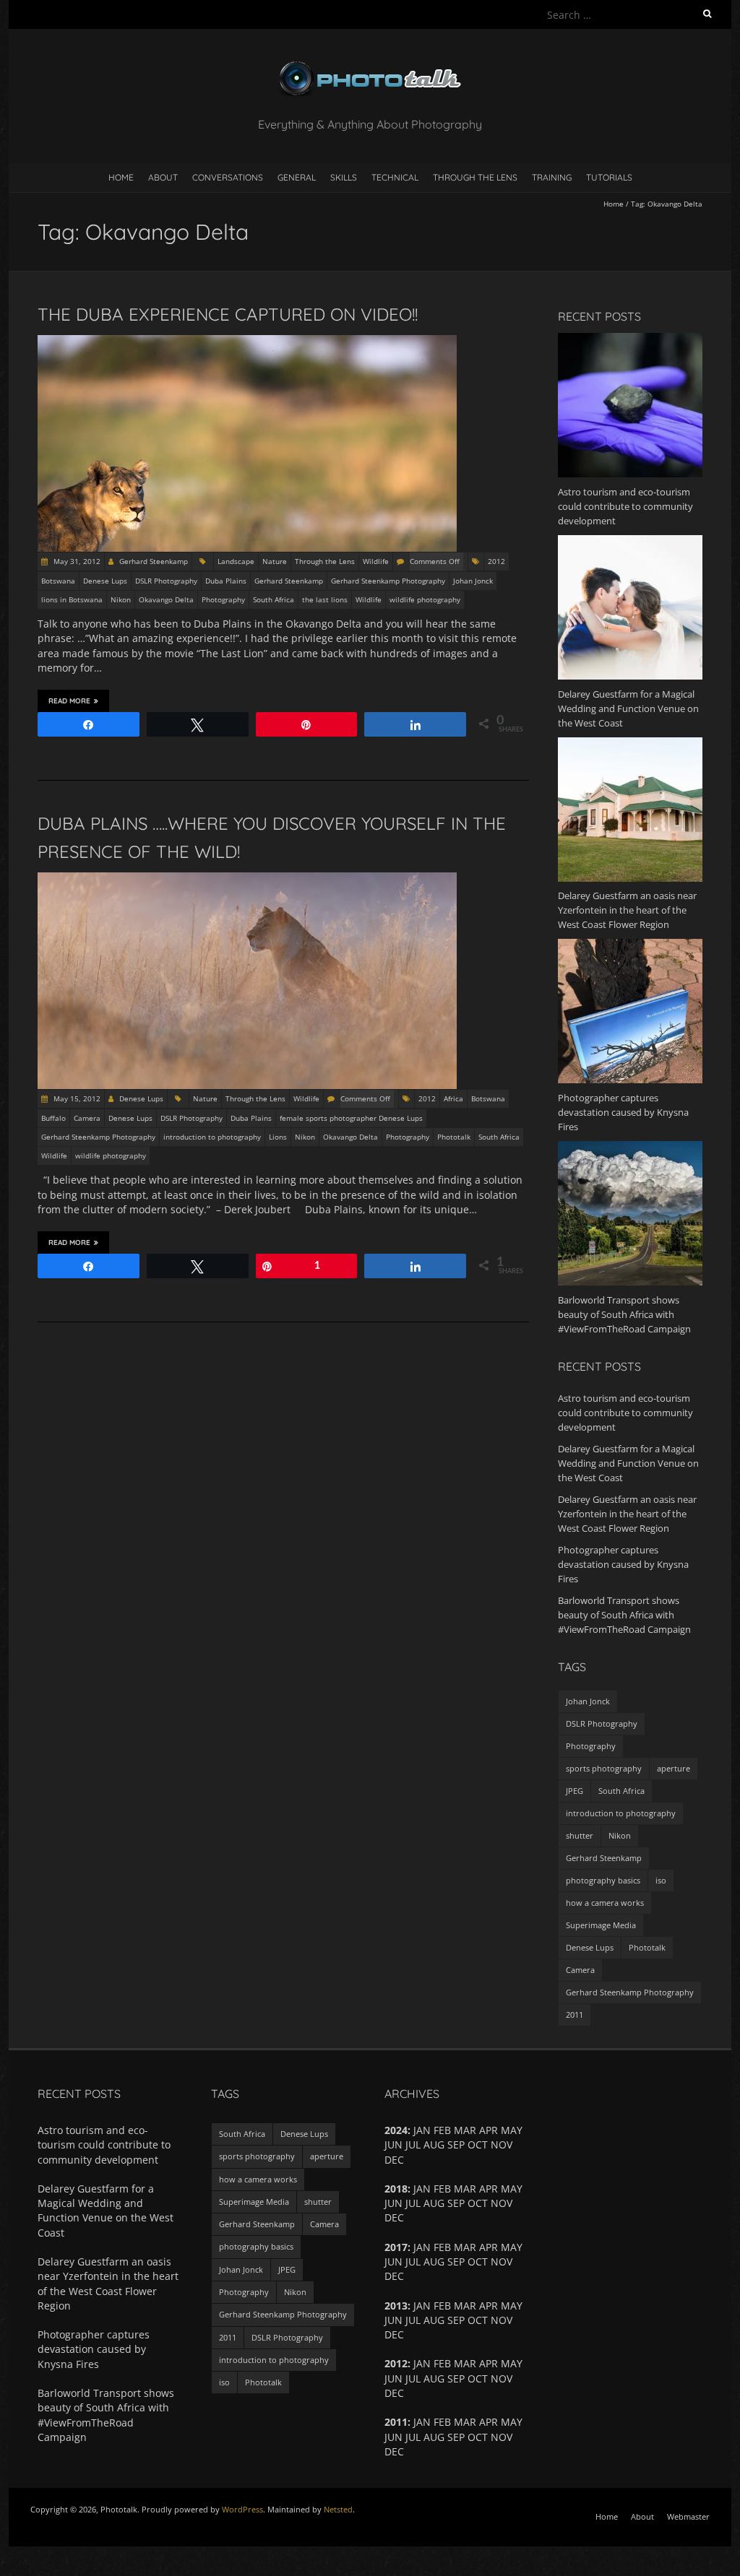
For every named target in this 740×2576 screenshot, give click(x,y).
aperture (674, 1768)
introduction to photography (212, 1137)
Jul (413, 2203)
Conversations (228, 177)
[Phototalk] (370, 65)
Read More (69, 701)
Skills (344, 177)
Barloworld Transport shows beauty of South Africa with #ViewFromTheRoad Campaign (624, 1615)
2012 (496, 561)
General (297, 177)
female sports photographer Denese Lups (351, 1118)
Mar (465, 2363)
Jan (422, 2363)
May (512, 2363)
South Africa (274, 599)
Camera (87, 1118)
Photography (223, 599)
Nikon (121, 599)
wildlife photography (425, 599)
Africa (453, 1098)
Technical (395, 177)
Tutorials (609, 177)
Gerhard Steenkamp (154, 561)
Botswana (58, 581)
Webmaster (688, 2516)
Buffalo (53, 1118)
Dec (394, 2451)
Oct (478, 2203)
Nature (275, 561)
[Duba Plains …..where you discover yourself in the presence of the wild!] (247, 879)
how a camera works (605, 1903)
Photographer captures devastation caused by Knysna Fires (623, 1564)
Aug (434, 2378)
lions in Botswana (72, 599)
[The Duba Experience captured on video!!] (247, 342)
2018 (396, 2189)
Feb (442, 2363)
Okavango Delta (166, 599)
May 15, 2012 (76, 1098)
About (163, 177)
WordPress (242, 2509)
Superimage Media (601, 1925)
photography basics (603, 1880)
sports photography (604, 1768)
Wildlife (376, 561)
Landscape (236, 561)
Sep (456, 2145)
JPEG (575, 1791)
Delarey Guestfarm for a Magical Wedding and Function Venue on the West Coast (628, 1463)
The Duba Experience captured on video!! (228, 314)
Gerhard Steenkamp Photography (388, 581)
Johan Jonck (473, 581)
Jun (393, 2261)
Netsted (338, 2509)
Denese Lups (105, 581)
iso (661, 1880)
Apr (489, 2247)
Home (121, 177)
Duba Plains (226, 581)
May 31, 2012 (76, 561)
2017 (396, 2247)
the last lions (325, 599)
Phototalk (454, 1137)
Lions (278, 1137)
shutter (580, 1835)
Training (552, 177)
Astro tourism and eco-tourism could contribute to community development (625, 1413)
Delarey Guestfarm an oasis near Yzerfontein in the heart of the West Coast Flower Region (627, 1514)
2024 (396, 2130)
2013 (396, 2306)
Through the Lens (475, 177)
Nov (502, 2378)
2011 (575, 2015)
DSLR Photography (166, 581)
